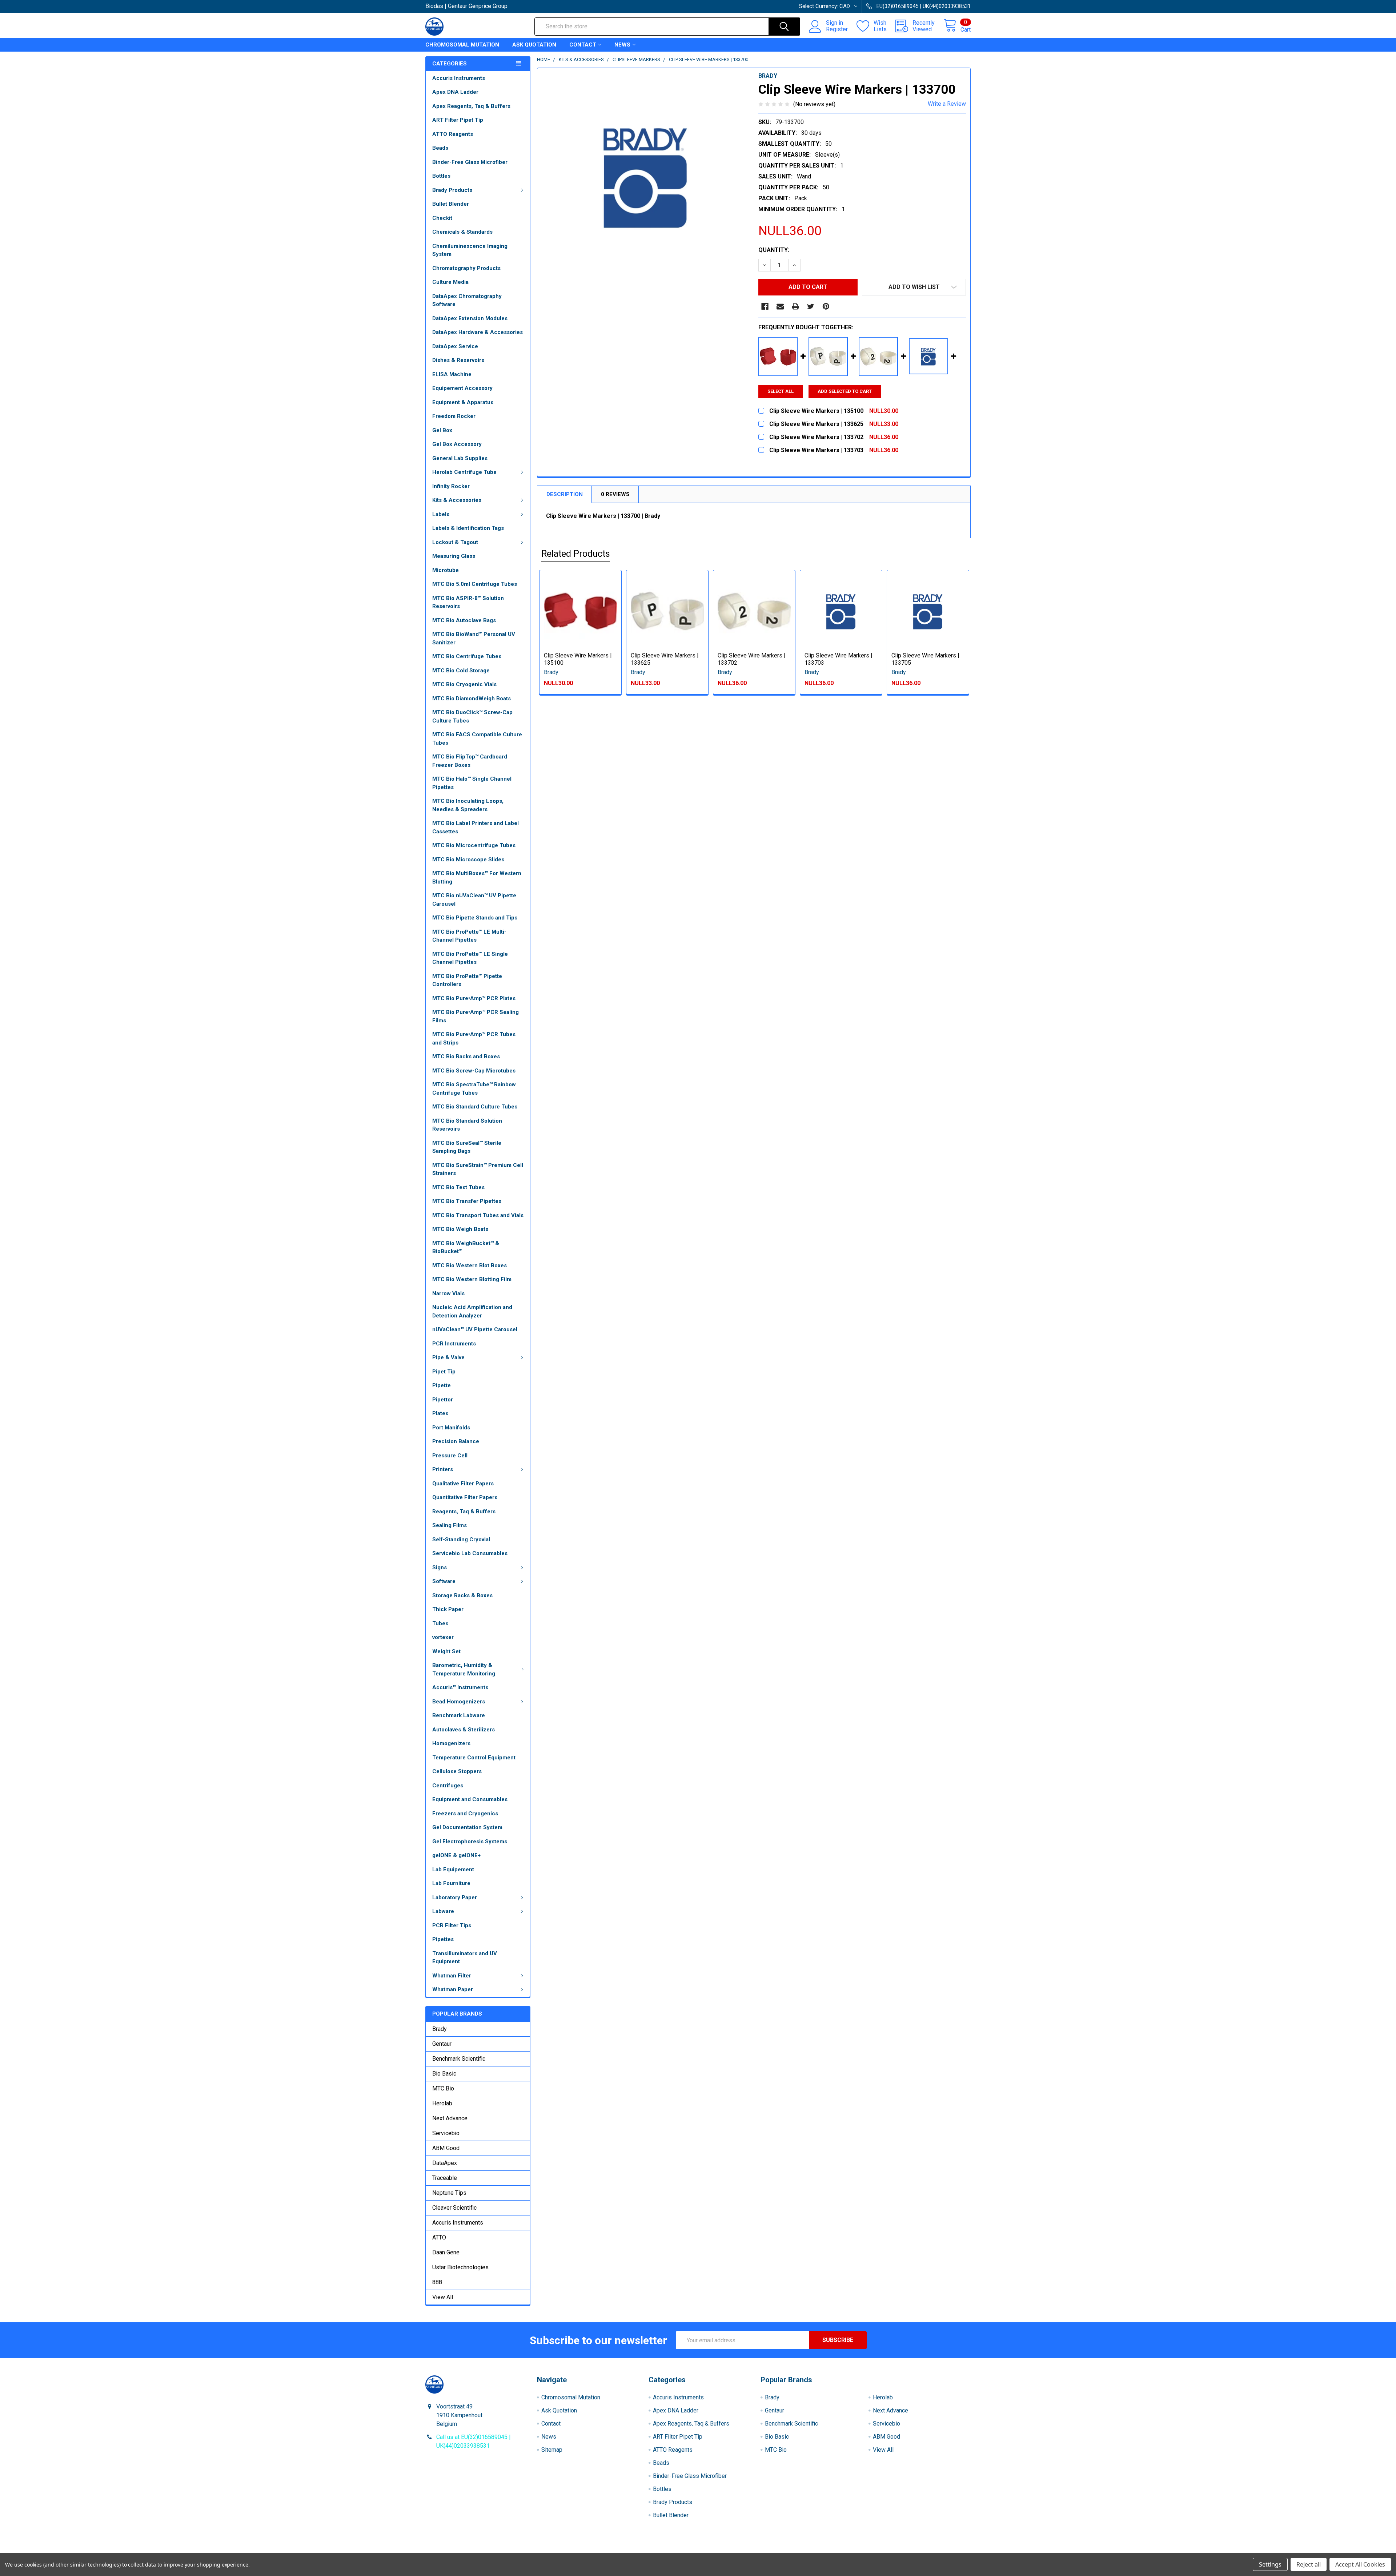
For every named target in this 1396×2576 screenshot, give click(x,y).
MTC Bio (443, 2088)
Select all (781, 391)
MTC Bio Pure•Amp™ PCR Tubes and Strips (474, 1039)
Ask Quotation (534, 45)
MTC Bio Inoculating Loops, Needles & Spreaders (468, 805)
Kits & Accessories (457, 500)
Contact (583, 45)
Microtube (446, 570)
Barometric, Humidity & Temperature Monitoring (464, 1669)
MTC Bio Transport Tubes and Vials (478, 1215)
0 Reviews (615, 494)
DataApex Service (455, 346)
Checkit (442, 218)
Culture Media (450, 282)
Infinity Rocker (451, 486)
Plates (440, 1413)
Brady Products (452, 190)
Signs (440, 1567)
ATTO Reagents (453, 134)
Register (837, 29)
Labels (441, 514)
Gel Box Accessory (457, 444)
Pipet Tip (444, 1372)
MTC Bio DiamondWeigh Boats (472, 699)
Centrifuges (448, 1786)
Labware (443, 1911)
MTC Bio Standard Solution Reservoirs (467, 1125)
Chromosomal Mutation (462, 45)
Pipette (442, 1385)
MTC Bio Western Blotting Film (472, 1279)
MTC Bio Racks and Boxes (466, 1056)
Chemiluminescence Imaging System (470, 250)
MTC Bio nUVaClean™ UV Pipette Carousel (474, 900)
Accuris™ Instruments (460, 1687)
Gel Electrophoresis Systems (470, 1842)
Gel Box (442, 430)
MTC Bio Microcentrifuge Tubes (474, 845)
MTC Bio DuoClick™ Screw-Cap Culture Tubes (472, 717)
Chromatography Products (466, 268)
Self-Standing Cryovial (461, 1539)
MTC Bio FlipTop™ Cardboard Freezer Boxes (470, 761)
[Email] (780, 306)
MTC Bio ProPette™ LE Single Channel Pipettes (470, 958)
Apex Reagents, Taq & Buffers (471, 106)
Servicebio (446, 2133)
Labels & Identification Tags (468, 528)
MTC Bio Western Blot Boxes (470, 1265)
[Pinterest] (826, 306)
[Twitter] (811, 306)
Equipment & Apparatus (463, 402)
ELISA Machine (452, 374)
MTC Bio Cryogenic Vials (464, 684)
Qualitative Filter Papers (463, 1484)
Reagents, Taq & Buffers (464, 1512)
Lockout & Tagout (455, 542)
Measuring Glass (454, 556)
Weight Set (446, 1651)
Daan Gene (446, 2252)
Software (444, 1581)
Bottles (441, 176)
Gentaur (442, 2044)
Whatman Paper (453, 1989)
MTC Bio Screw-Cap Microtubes (474, 1071)
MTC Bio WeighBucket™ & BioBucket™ (466, 1247)
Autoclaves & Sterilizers (464, 1730)
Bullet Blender (451, 204)
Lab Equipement (453, 1869)
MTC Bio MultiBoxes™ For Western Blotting (477, 878)
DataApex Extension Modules (470, 318)
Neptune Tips (449, 2193)
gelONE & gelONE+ (456, 1855)
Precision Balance (456, 1441)
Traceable (445, 2178)
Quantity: (774, 250)
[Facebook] (765, 306)
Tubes (440, 1623)
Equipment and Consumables (470, 1799)
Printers (443, 1469)
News (622, 45)
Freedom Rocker (454, 416)
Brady (440, 2029)
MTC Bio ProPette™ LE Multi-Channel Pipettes (469, 936)
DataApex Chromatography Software (467, 300)
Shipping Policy (630, 2550)
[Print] (795, 306)
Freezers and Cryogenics (465, 1814)
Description (565, 494)
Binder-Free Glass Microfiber (470, 162)
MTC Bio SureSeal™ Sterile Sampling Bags (467, 1147)
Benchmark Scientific (459, 2059)
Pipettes (443, 1939)
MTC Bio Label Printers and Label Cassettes (476, 827)
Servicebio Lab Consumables (470, 1553)
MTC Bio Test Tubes (458, 1187)
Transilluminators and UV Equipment (465, 1958)
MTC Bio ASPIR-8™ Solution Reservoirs (468, 602)
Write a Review (947, 104)
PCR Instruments (454, 1344)
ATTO (439, 2237)
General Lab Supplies (460, 458)
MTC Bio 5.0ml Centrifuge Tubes (475, 584)
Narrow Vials (448, 1293)
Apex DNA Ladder (455, 92)
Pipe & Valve (448, 1357)
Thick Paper (448, 1609)
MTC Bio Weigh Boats (460, 1229)
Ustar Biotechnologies (460, 2267)
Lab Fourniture (451, 1883)
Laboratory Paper (455, 1897)
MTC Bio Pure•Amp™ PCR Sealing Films (476, 1016)
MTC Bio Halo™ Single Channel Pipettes (472, 783)
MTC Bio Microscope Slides (468, 860)
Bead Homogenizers (459, 1702)
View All (443, 2297)
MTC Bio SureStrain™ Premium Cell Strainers (478, 1169)
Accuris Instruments (459, 78)
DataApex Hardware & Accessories (478, 332)
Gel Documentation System (467, 1827)
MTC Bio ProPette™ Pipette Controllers (467, 980)
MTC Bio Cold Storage (461, 671)
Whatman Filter (452, 1976)
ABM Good (446, 2148)
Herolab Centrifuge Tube (464, 472)
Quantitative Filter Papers (465, 1497)
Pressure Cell (450, 1456)
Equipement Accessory (462, 388)
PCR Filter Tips (452, 1925)
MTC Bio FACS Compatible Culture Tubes (477, 739)
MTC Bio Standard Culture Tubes (475, 1107)
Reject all (1309, 2564)
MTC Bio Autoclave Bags (464, 620)
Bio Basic (444, 2074)
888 (437, 2282)
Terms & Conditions (494, 2550)
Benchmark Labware (459, 1715)
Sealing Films (450, 1525)
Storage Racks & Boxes (462, 1595)
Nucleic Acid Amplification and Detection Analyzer (472, 1311)
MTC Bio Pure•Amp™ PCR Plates (474, 998)
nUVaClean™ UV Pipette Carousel (475, 1329)
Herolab (442, 2103)
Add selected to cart (845, 391)
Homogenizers (451, 1743)
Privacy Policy (903, 2550)
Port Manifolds (451, 1428)
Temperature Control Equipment (474, 1758)
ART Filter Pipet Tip (458, 120)
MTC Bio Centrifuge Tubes (467, 656)
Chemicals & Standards (462, 232)
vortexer (443, 1637)
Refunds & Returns (766, 2550)
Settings (1270, 2564)
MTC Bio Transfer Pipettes (467, 1201)
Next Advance (450, 2118)
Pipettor (443, 1400)
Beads (440, 148)
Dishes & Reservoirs (458, 360)
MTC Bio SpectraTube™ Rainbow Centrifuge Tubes (474, 1089)
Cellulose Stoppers (457, 1771)
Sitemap (552, 2450)
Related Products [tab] (576, 554)
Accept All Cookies (1360, 2564)
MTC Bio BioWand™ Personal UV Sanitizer (474, 638)
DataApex (445, 2163)
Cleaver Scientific (454, 2208)
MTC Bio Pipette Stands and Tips (475, 918)
